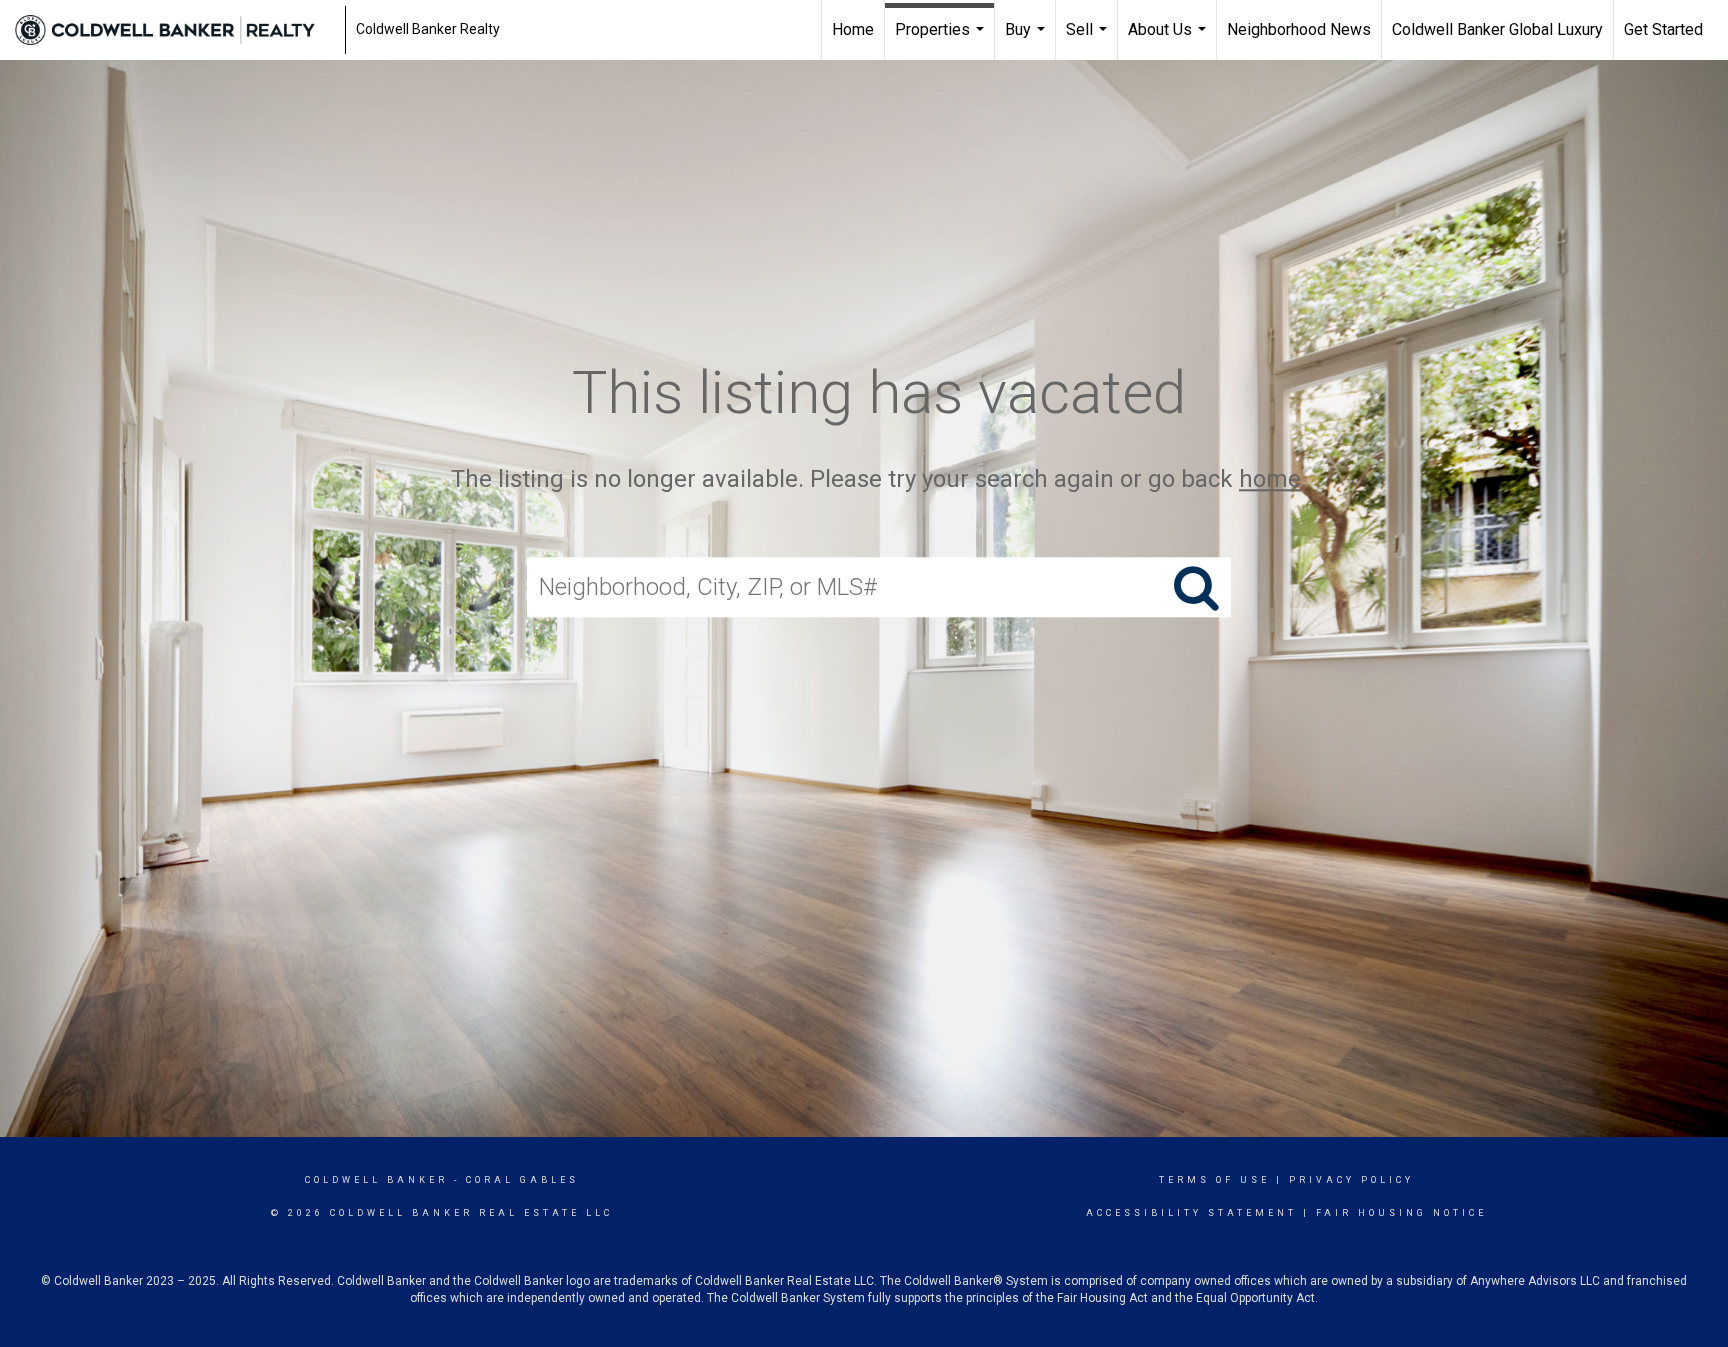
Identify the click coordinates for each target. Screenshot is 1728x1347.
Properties (942, 40)
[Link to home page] (175, 30)
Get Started (1663, 29)
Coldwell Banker (376, 1180)
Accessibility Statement (1191, 1213)
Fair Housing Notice (1401, 1213)
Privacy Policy (1351, 1180)
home (1270, 479)
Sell (1089, 40)
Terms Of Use (1214, 1180)
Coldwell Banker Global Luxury (1497, 29)
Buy (1027, 40)
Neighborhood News (1299, 29)
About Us (1169, 40)
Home (853, 29)
